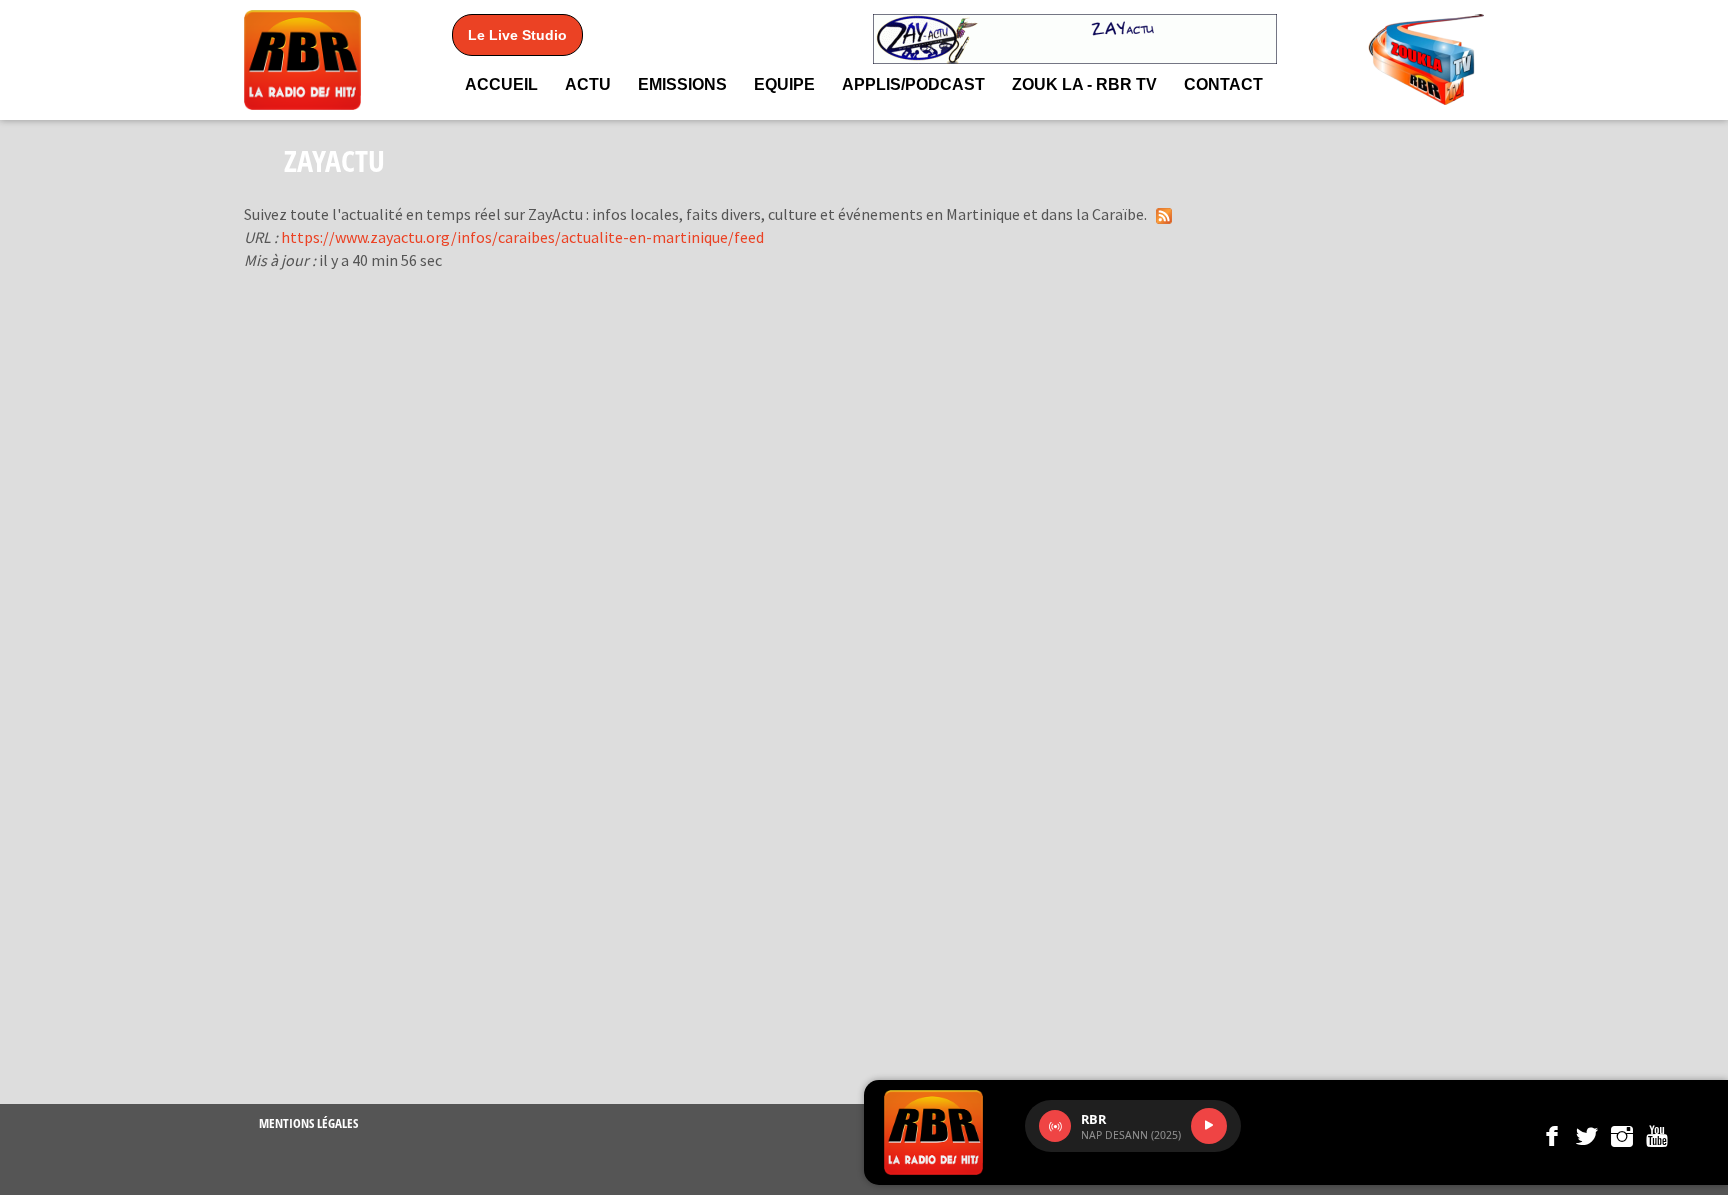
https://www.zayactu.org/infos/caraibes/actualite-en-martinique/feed (522, 237)
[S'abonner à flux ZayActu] (1164, 214)
